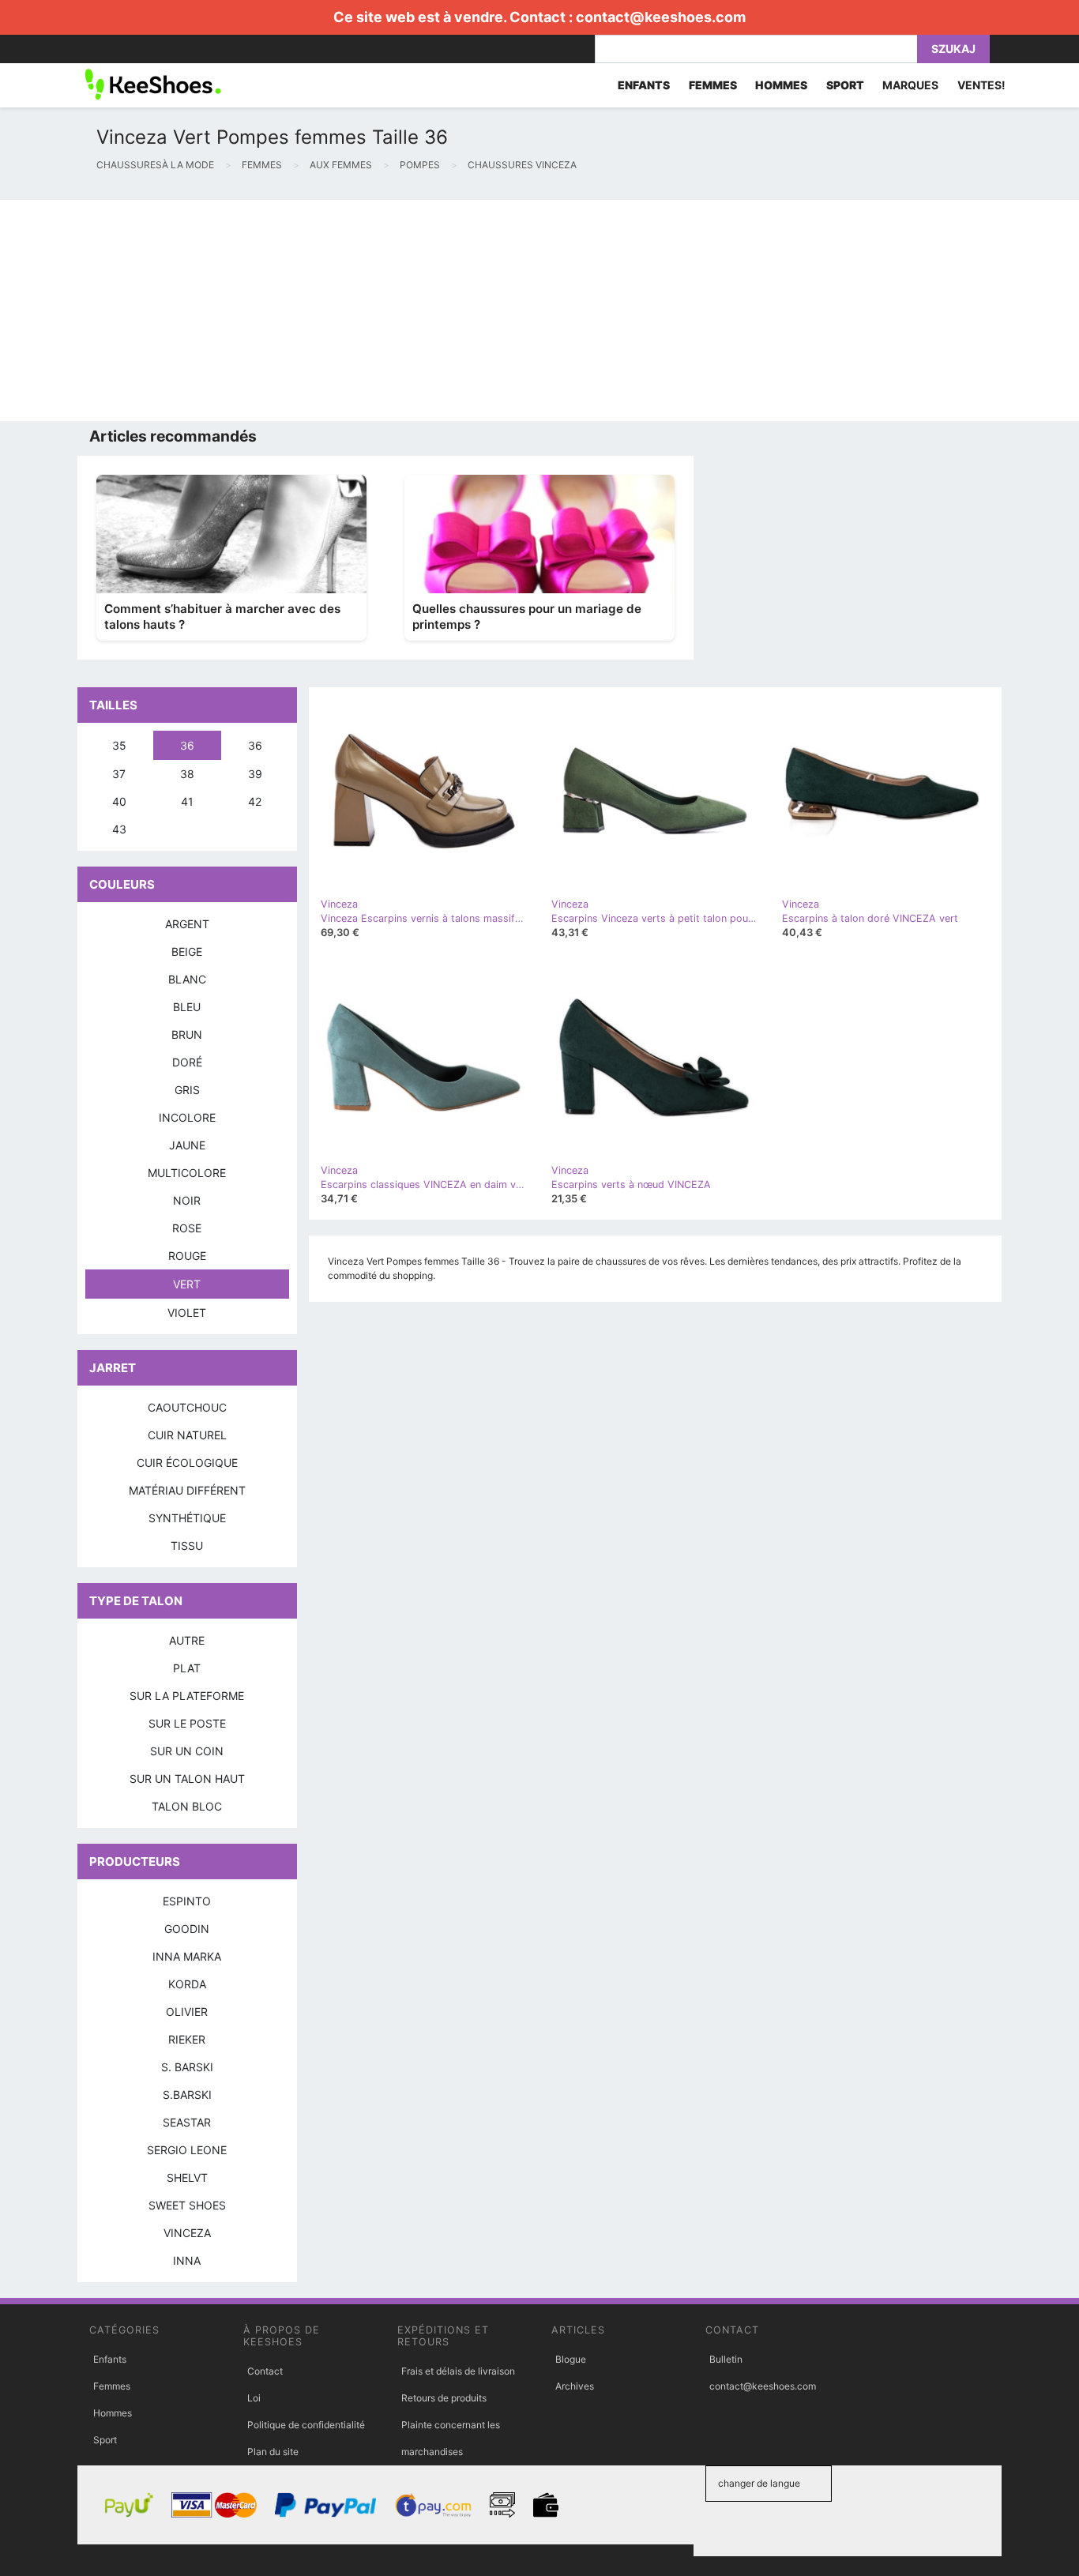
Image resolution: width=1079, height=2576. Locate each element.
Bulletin (726, 2359)
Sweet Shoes (187, 2205)
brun (187, 1034)
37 (119, 774)
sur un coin (187, 1751)
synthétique (187, 1518)
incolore (187, 1117)
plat (187, 1668)
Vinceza (187, 2233)
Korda (187, 1984)
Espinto (187, 1901)
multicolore (187, 1173)
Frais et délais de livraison (458, 2371)
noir (187, 1200)
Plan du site (273, 2452)
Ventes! (981, 85)
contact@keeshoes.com (661, 17)
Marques (910, 85)
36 (187, 745)
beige (187, 951)
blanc (187, 979)
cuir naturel (187, 1435)
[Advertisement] (474, 310)
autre (187, 1640)
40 (119, 801)
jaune (187, 1145)
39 (255, 774)
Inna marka (187, 1956)
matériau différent (187, 1490)
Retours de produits (444, 2398)
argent (187, 924)
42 (255, 801)
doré (187, 1062)
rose (187, 1228)
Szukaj (953, 49)
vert (187, 1284)
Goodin (187, 1929)
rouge (187, 1256)
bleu (187, 1007)
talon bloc (187, 1806)
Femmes (112, 2386)
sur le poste (187, 1723)
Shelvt (187, 2177)
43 (119, 829)
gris (187, 1090)
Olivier (187, 2012)
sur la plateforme (187, 1696)
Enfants (110, 2359)
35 (119, 745)
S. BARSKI (187, 2067)
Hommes (113, 2413)
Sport (105, 2440)
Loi (254, 2398)
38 (187, 774)
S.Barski (187, 2095)
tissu (187, 1546)
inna (187, 2260)
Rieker (187, 2039)
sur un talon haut (187, 1779)
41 (187, 801)
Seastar (187, 2122)
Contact (265, 2371)
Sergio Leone (187, 2150)
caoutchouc (187, 1407)
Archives (575, 2386)
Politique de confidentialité (306, 2425)
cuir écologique (187, 1463)
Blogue (571, 2359)
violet (187, 1312)
